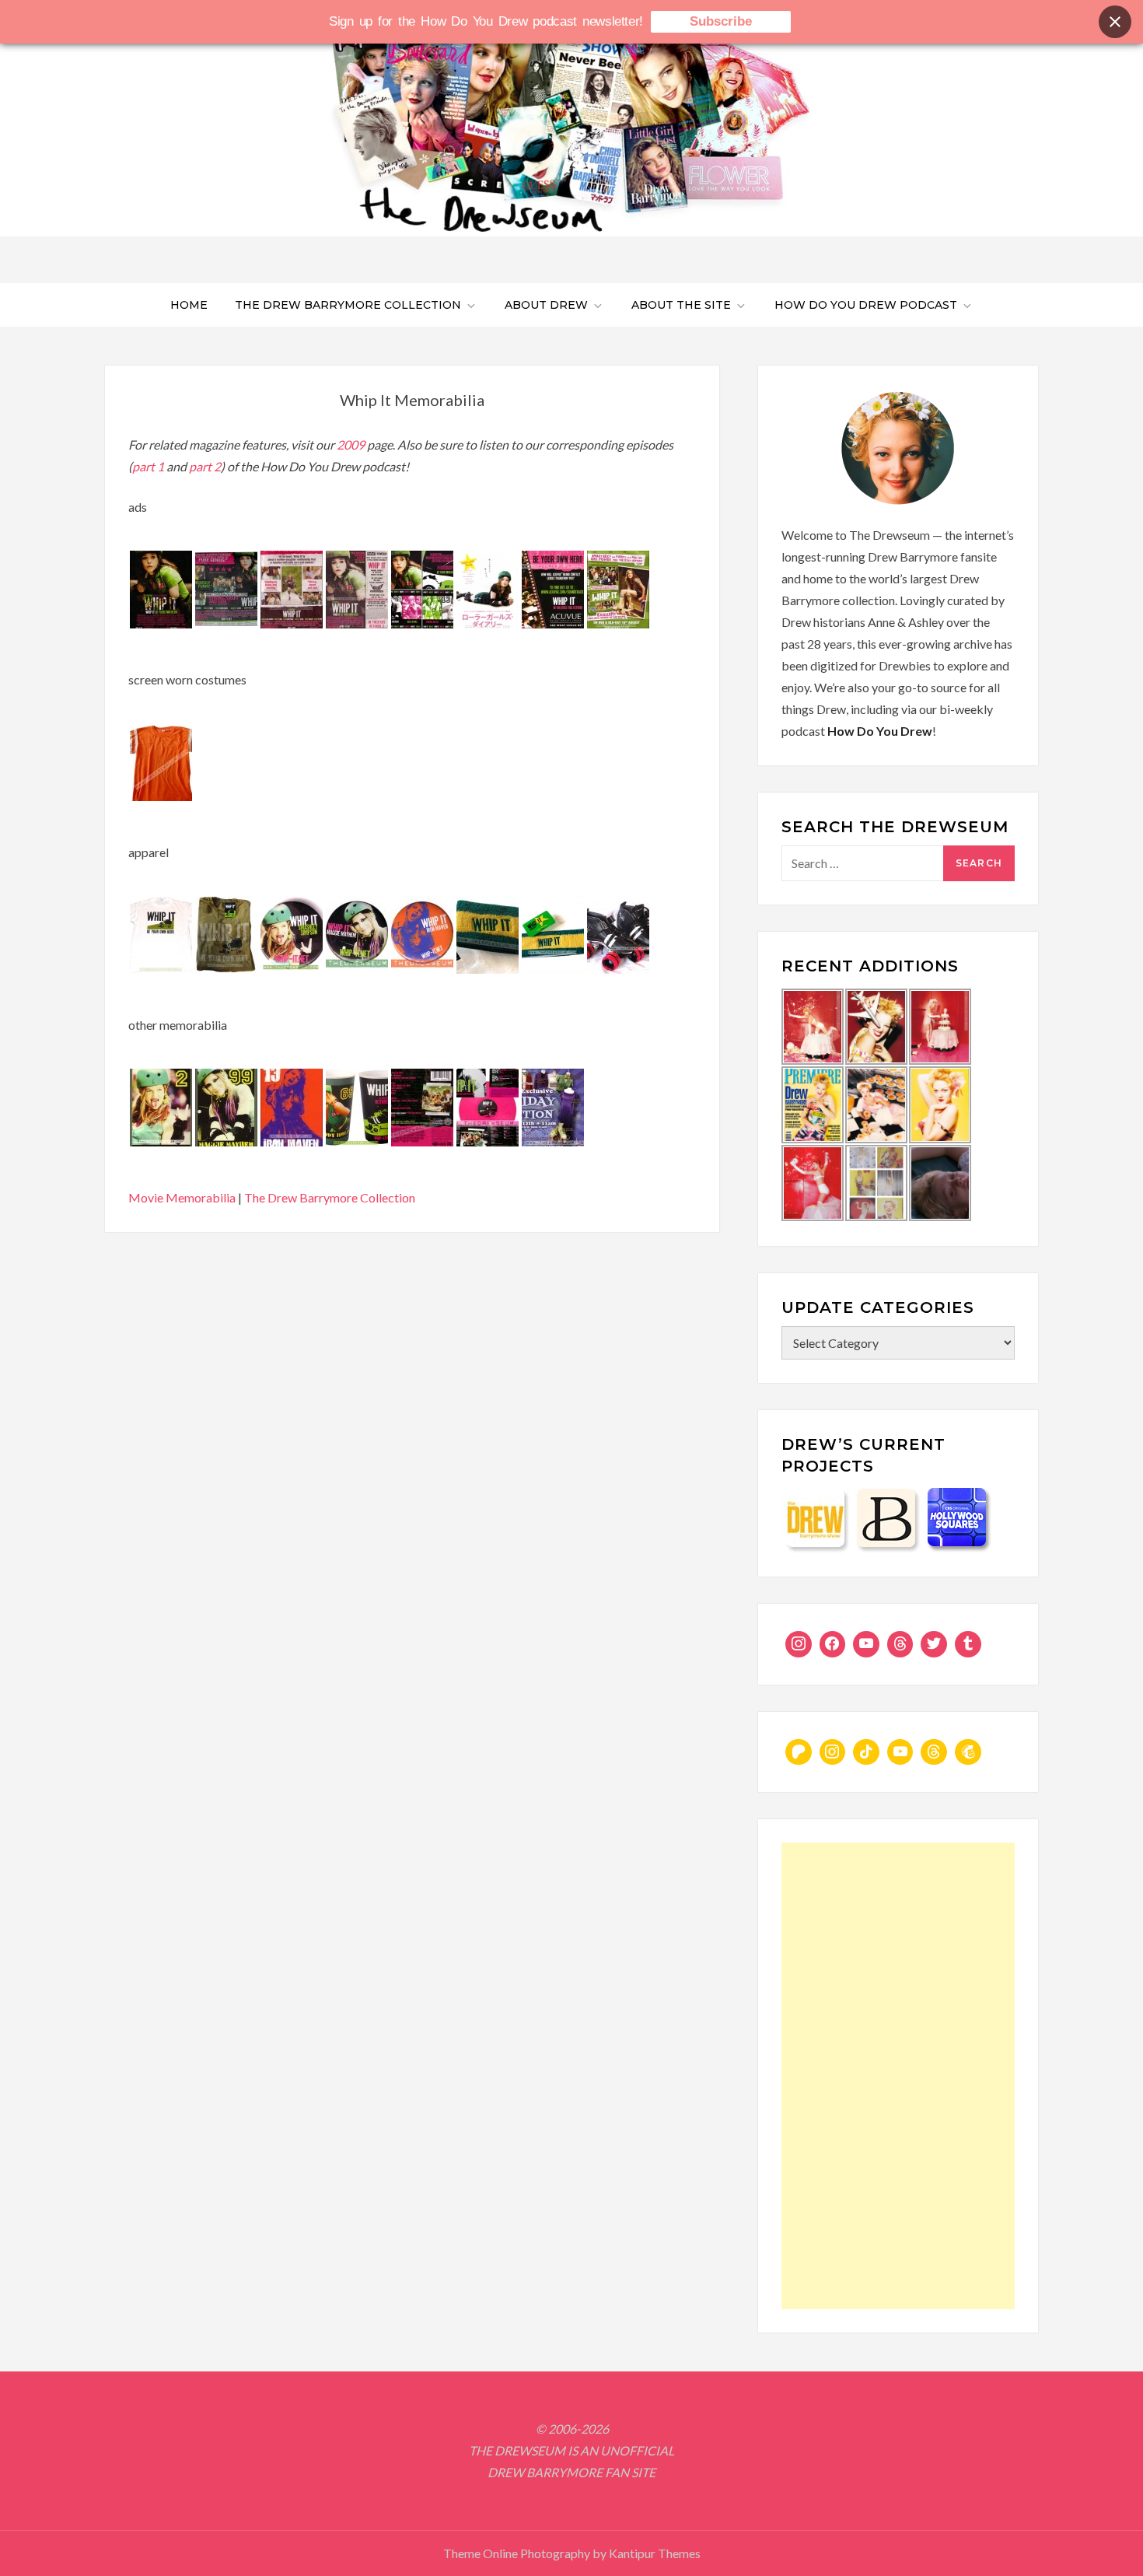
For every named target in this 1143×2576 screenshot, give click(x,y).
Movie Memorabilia (182, 1197)
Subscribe (721, 21)
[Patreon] (799, 1752)
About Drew (546, 305)
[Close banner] (1115, 22)
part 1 (148, 466)
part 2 (205, 466)
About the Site (681, 305)
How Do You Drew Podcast (866, 305)
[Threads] (900, 1644)
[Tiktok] (866, 1752)
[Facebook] (833, 1644)
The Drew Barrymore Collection (348, 305)
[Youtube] (866, 1644)
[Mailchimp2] (968, 1752)
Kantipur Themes (655, 2553)
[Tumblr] (968, 1644)
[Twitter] (934, 1644)
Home (189, 305)
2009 (352, 444)
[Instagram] (799, 1644)
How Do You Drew (880, 731)
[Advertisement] (898, 2076)
